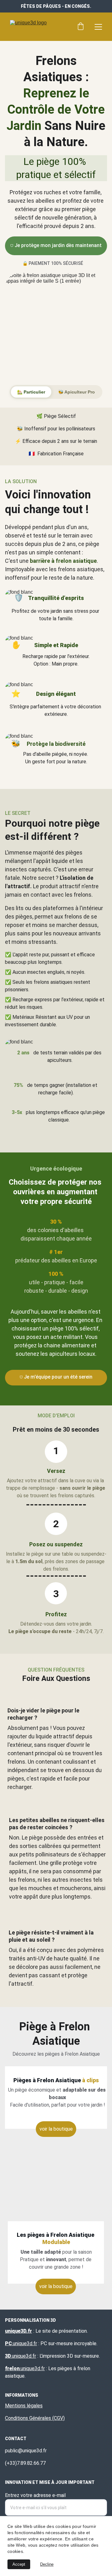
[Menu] (98, 27)
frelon (12, 2368)
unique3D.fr (19, 2331)
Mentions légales (24, 2406)
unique (20, 2343)
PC (8, 2343)
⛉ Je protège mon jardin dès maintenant (56, 245)
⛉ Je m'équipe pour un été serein (56, 1377)
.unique (27, 2368)
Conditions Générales (28, 2418)
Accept (19, 2564)
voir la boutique (56, 2286)
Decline (47, 2564)
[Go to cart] (81, 27)
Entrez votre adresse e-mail (35, 2495)
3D (8, 2356)
